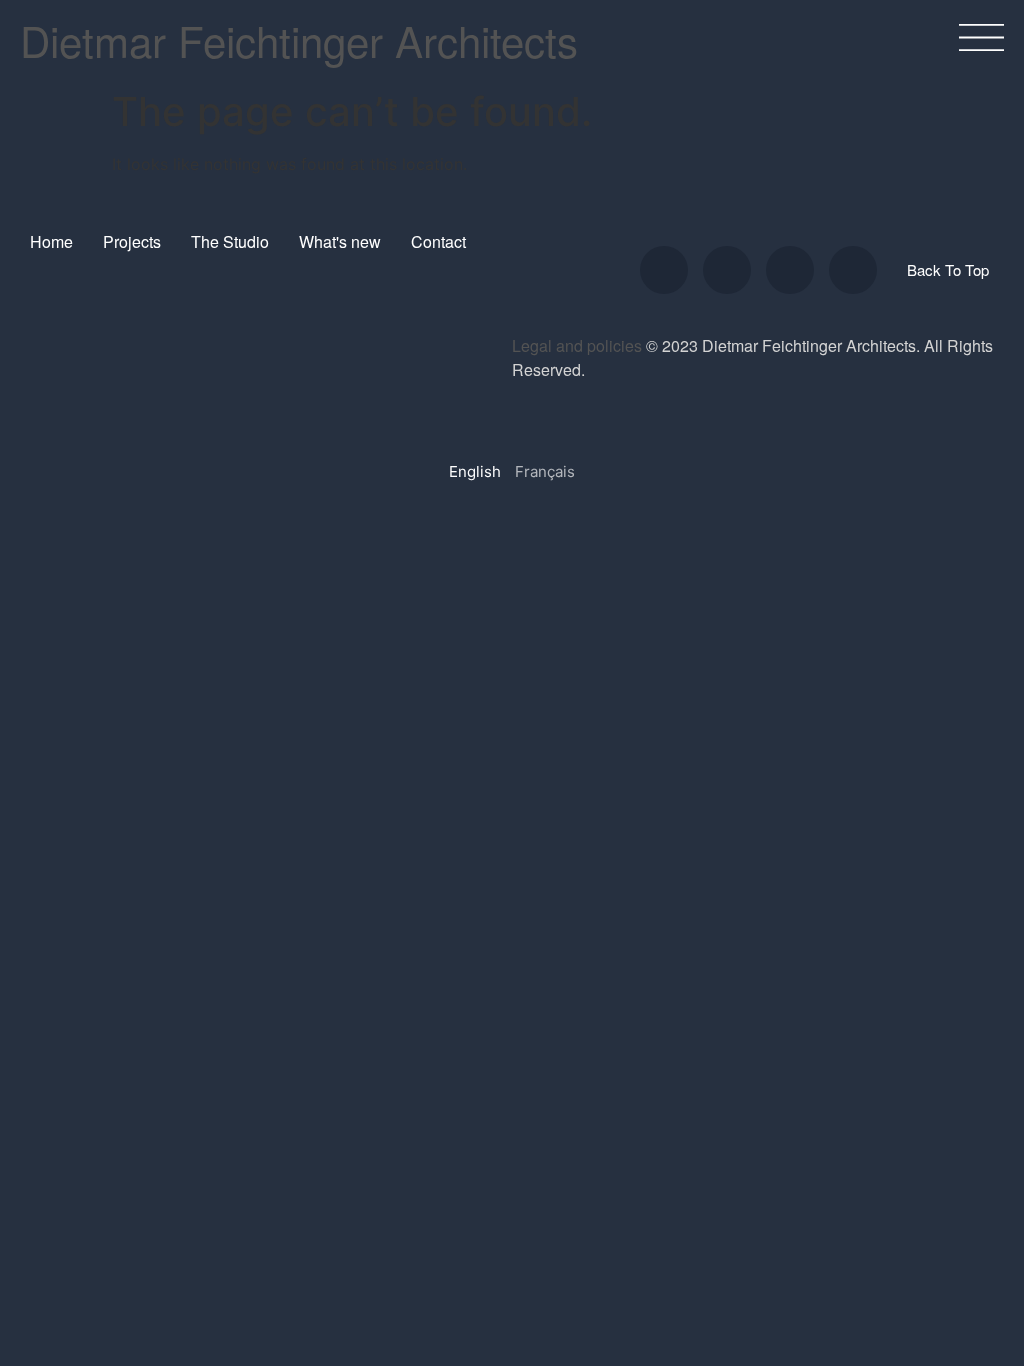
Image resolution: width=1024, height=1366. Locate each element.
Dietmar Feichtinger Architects (299, 40)
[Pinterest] (853, 270)
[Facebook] (790, 270)
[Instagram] (664, 270)
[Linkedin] (727, 270)
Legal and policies (577, 345)
